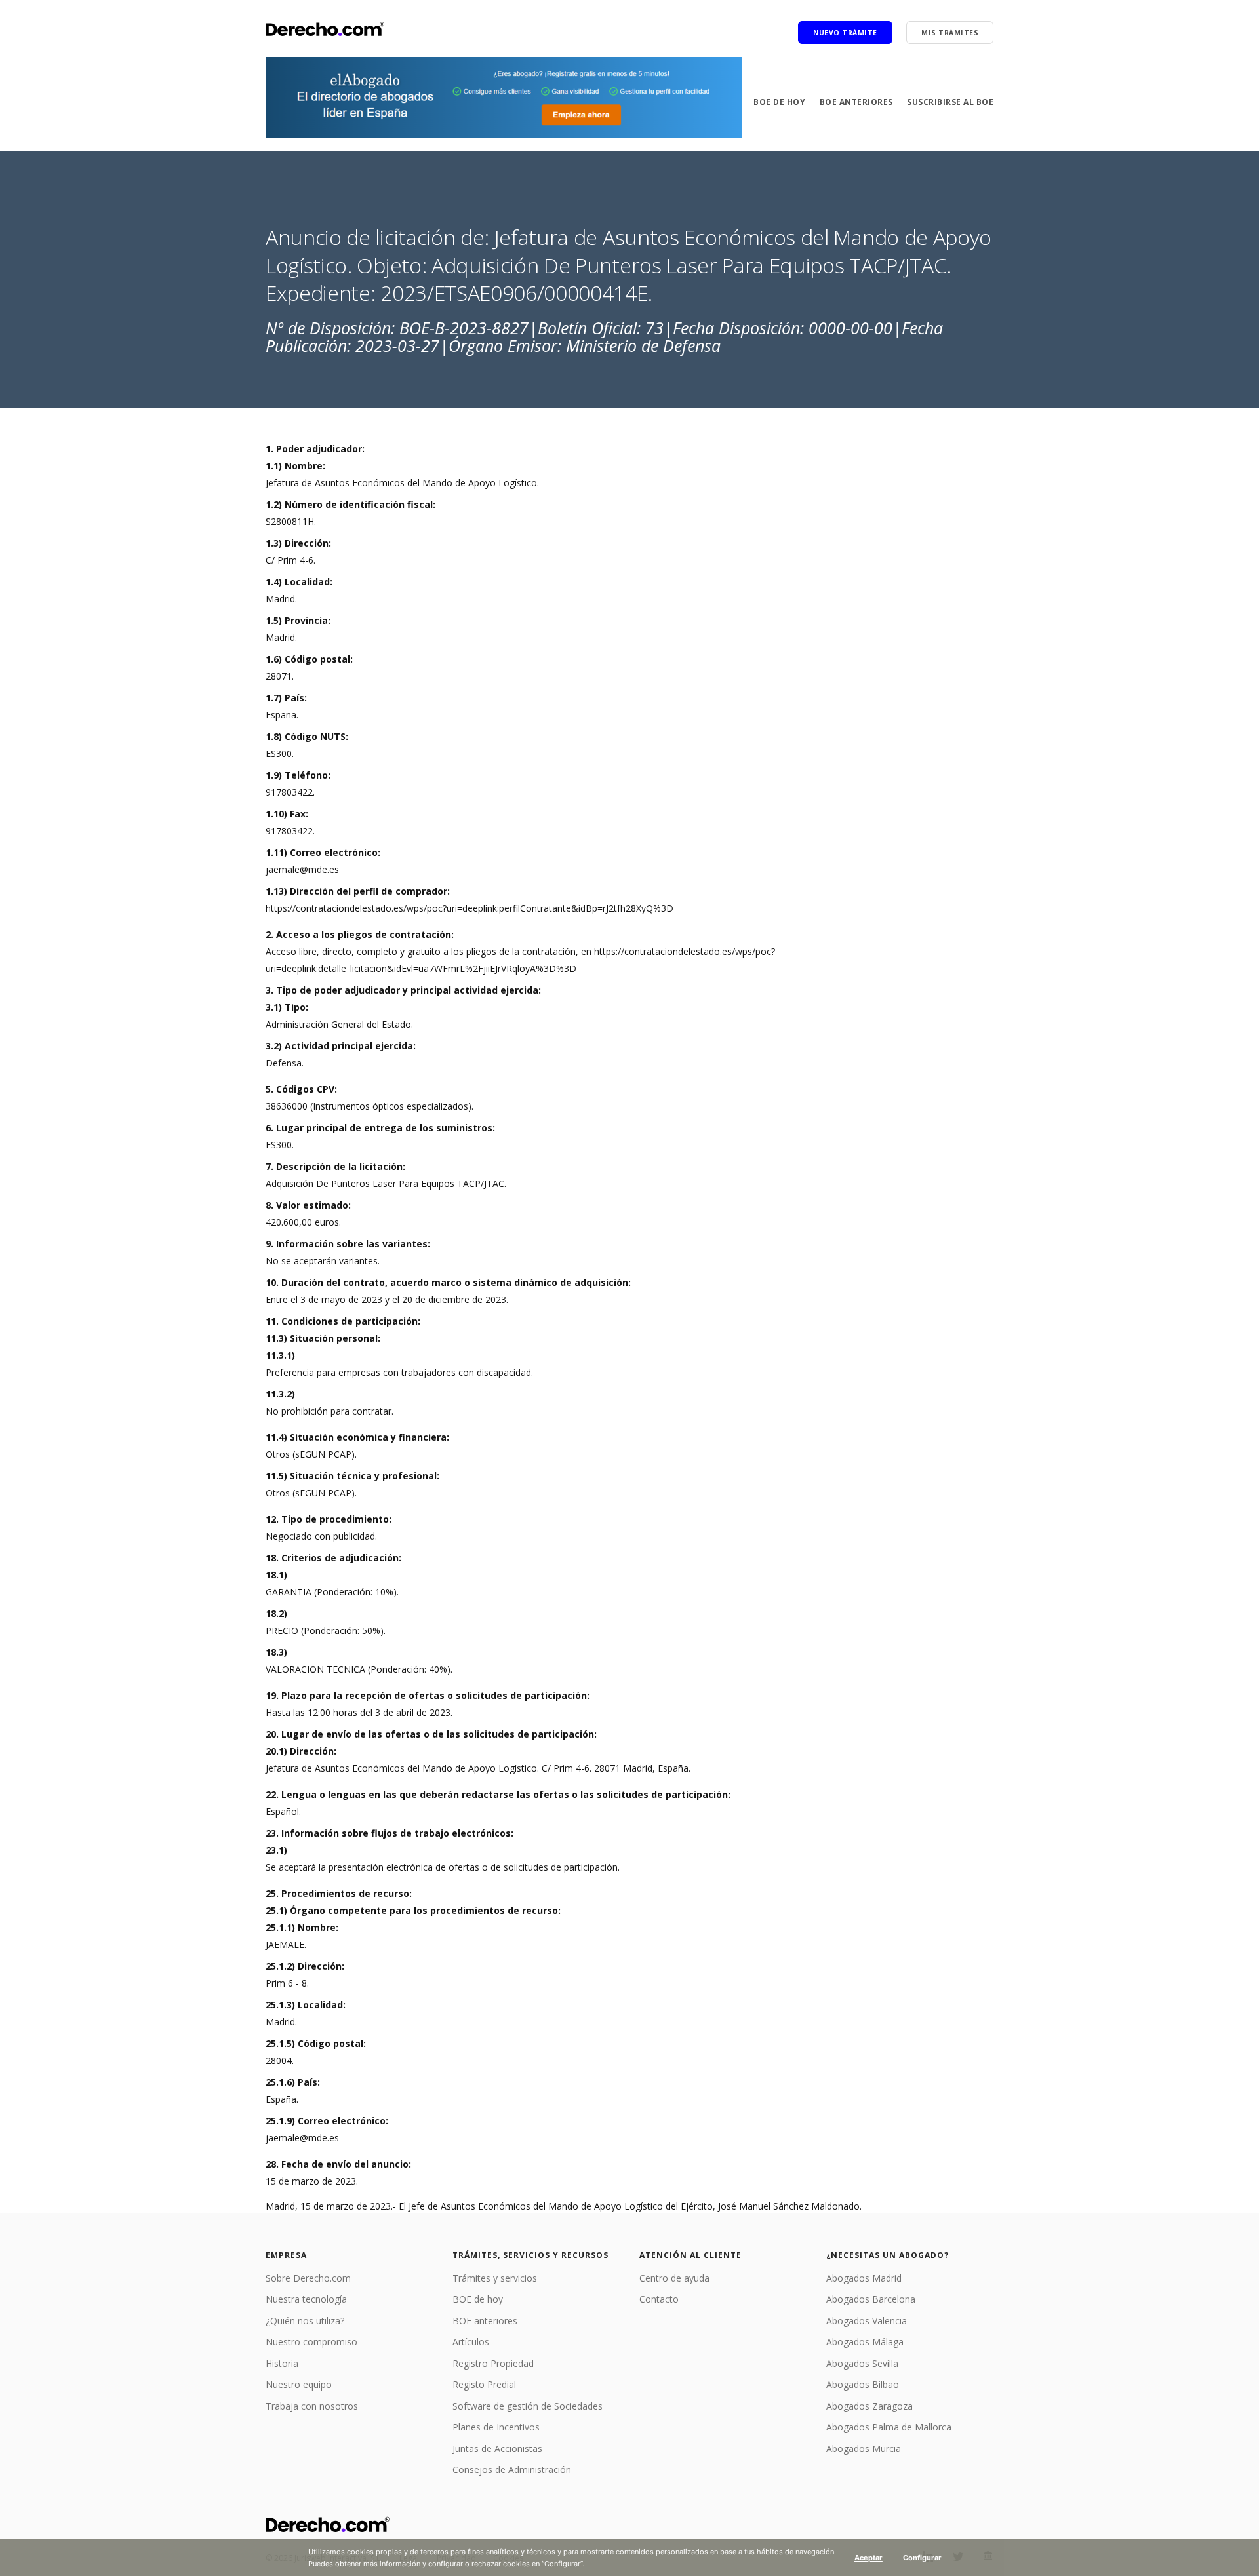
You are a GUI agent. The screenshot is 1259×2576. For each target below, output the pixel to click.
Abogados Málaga (865, 2342)
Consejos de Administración (512, 2469)
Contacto (659, 2299)
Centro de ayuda (674, 2278)
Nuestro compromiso (311, 2342)
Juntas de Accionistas (497, 2449)
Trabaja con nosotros (312, 2406)
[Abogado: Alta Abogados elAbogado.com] (504, 98)
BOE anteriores (856, 102)
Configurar (922, 2558)
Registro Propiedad (493, 2363)
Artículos (471, 2342)
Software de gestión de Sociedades (528, 2406)
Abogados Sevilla (862, 2363)
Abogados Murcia (864, 2449)
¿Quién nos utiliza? (305, 2321)
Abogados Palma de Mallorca (889, 2427)
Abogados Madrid (864, 2278)
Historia (282, 2363)
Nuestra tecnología (306, 2299)
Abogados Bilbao (863, 2384)
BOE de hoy (779, 102)
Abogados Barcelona (871, 2299)
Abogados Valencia (867, 2321)
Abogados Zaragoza (869, 2406)
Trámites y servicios (495, 2278)
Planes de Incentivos (496, 2427)
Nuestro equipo (299, 2384)
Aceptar (869, 2558)
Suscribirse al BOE (950, 102)
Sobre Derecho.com (308, 2278)
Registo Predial (484, 2384)
